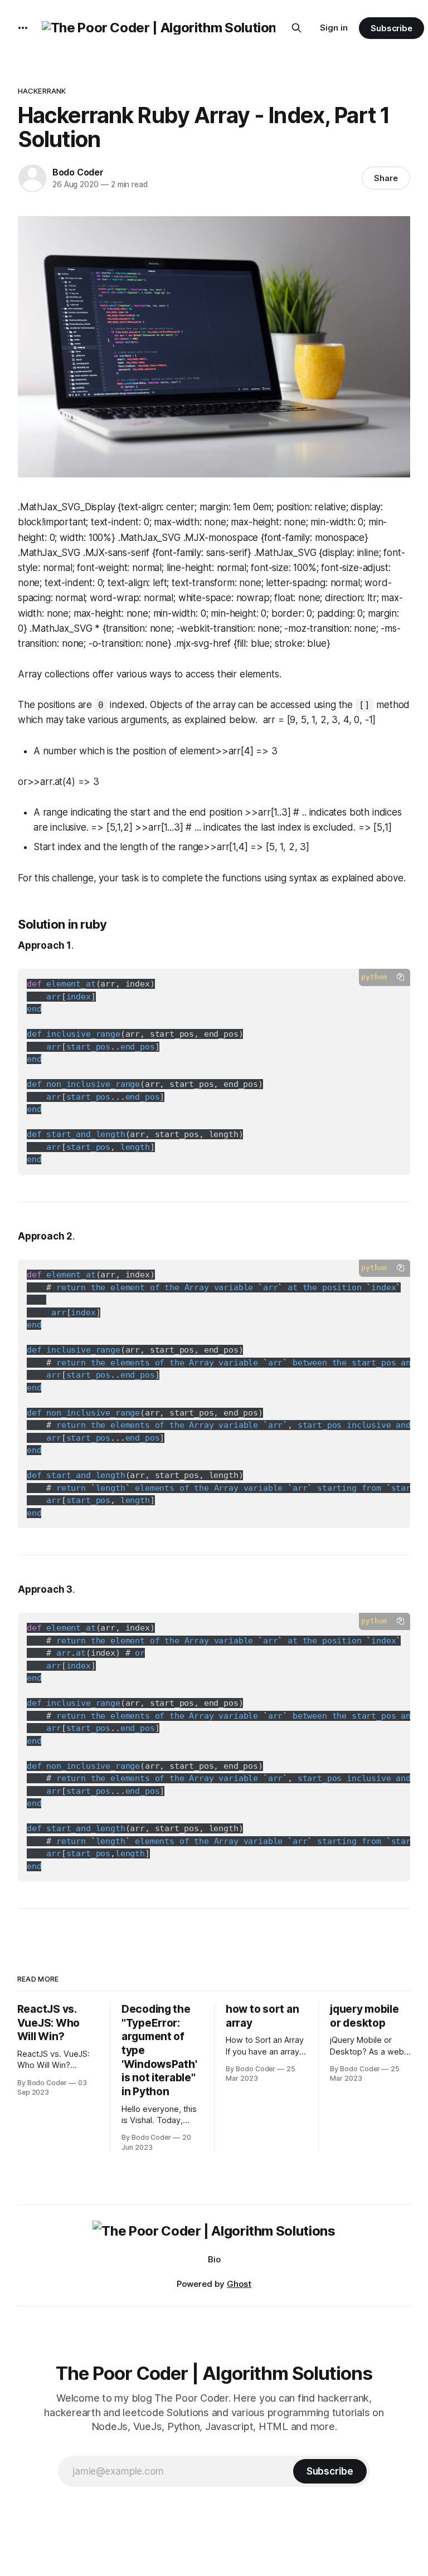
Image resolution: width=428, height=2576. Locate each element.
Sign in (334, 28)
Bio (214, 2259)
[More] (23, 28)
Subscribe (391, 28)
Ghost (239, 2284)
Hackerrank (42, 91)
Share (386, 178)
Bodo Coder (78, 172)
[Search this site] (296, 28)
